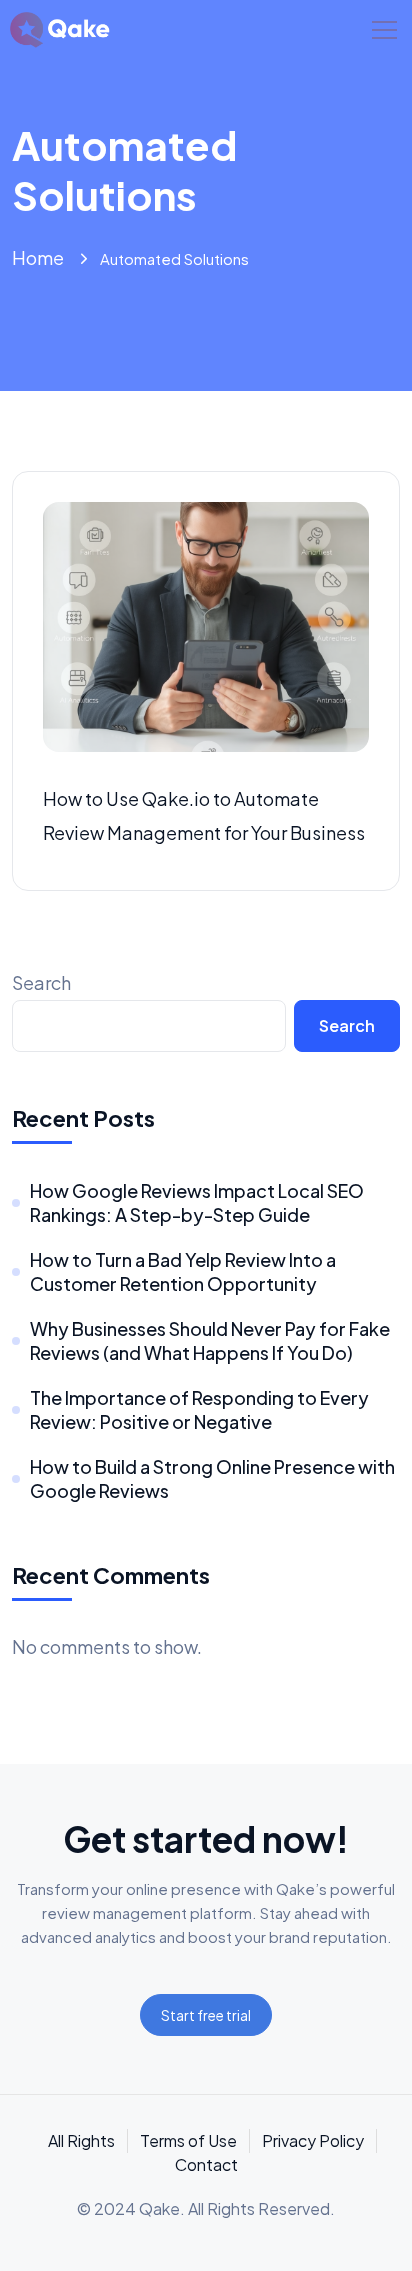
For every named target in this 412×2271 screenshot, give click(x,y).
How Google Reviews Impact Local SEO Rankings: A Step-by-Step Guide (197, 1202)
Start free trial (206, 2015)
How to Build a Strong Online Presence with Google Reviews (212, 1478)
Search (41, 982)
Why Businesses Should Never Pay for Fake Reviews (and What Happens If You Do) (210, 1340)
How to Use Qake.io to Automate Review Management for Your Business (204, 815)
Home (38, 257)
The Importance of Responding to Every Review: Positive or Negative (199, 1409)
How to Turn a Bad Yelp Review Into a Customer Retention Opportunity (183, 1271)
